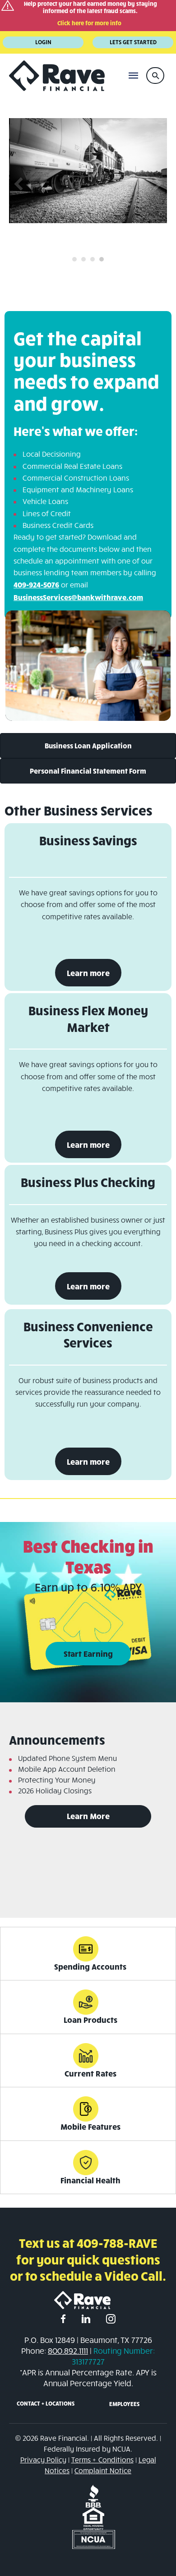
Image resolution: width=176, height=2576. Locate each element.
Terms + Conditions (102, 2459)
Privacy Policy (43, 2459)
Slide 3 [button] (93, 259)
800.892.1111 (68, 2351)
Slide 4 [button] (102, 259)
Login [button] (43, 42)
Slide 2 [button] (83, 259)
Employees (124, 2404)
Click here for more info (89, 23)
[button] (155, 76)
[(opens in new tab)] (94, 2495)
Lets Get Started (133, 42)
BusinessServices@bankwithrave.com (78, 597)
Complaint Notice (103, 2470)
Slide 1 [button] (74, 259)
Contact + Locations (46, 2403)
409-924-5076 (36, 584)
